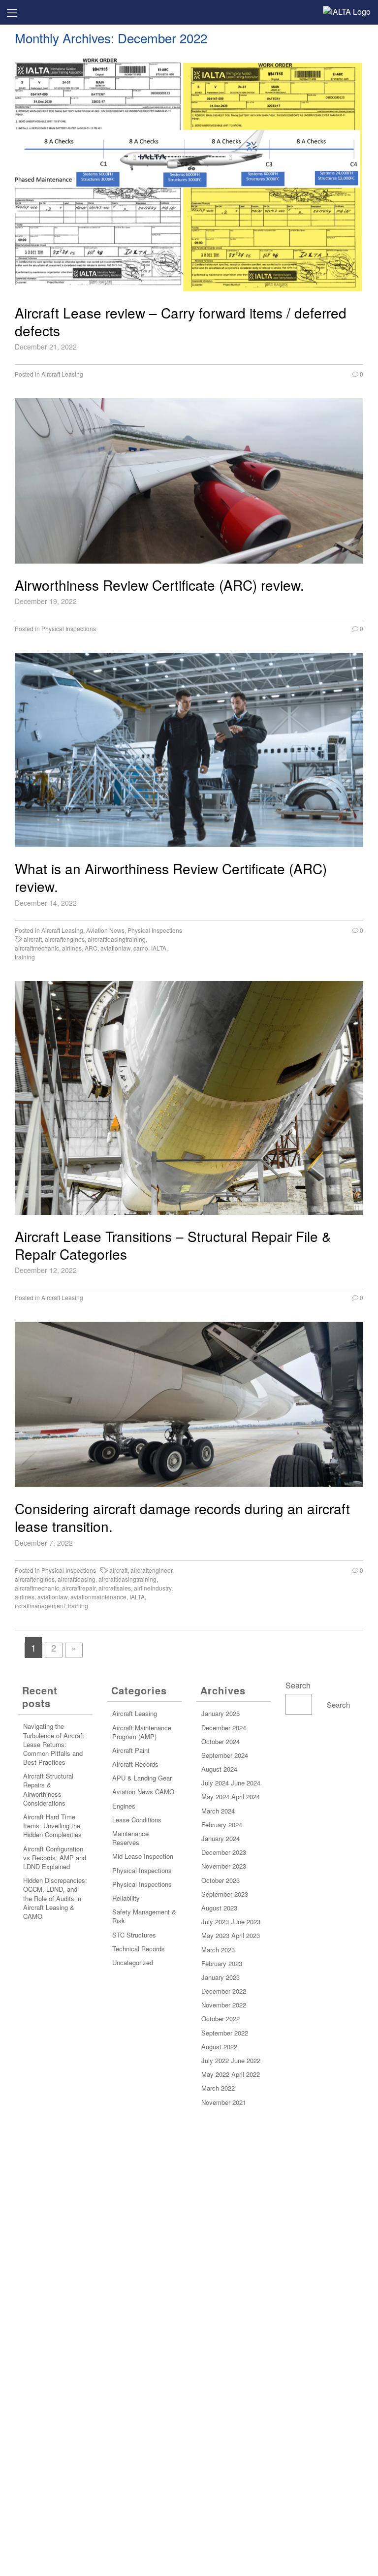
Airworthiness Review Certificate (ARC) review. (159, 585)
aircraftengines (65, 939)
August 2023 (219, 1908)
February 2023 (222, 1963)
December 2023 (224, 1852)
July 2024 (215, 1783)
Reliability (126, 1898)
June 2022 (246, 2060)
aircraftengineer (151, 1570)
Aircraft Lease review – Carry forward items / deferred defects (181, 322)
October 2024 (220, 1741)
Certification (189, 2288)
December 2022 (224, 1991)
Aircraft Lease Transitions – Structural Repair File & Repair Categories (173, 1245)
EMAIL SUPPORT (194, 2401)
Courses (189, 2273)
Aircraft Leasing (62, 374)
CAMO (165, 1792)
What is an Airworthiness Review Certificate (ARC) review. (171, 877)
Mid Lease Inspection (143, 1856)
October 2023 (220, 1880)
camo (141, 948)
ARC (91, 948)
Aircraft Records (135, 1764)
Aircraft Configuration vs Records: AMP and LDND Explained (55, 1858)
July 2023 (215, 1922)
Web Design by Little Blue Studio (189, 2558)
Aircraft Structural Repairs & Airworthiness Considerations (48, 1789)
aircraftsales (115, 1588)
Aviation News (105, 930)
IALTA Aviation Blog (189, 2304)
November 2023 (224, 1866)
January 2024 (220, 1838)
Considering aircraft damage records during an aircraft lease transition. (182, 1517)
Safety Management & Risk (144, 1916)
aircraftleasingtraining (117, 939)
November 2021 (224, 2102)
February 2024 (222, 1825)
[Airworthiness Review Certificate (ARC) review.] (189, 481)
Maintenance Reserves (130, 1838)
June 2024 (246, 1783)
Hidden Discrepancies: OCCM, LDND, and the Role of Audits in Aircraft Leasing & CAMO (55, 1898)
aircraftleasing (77, 1579)
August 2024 (219, 1769)
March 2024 (218, 1811)
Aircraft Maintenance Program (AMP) (142, 1732)
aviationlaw (115, 948)
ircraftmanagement (40, 1606)
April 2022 (246, 2074)
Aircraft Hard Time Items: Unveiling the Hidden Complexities (52, 1826)
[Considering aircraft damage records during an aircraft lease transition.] (189, 1404)
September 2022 (225, 2033)
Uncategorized (133, 1962)
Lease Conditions (137, 1820)
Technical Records (139, 1949)
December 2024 (224, 1728)
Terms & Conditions (189, 2334)
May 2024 (215, 1797)
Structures (141, 1935)
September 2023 (225, 1894)
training (25, 957)
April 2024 (246, 1797)
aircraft (33, 939)
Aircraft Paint (131, 1750)
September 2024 (225, 1755)
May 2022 (215, 2074)
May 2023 (215, 1935)
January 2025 (220, 1713)
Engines (124, 1806)
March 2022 (218, 2088)
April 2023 (246, 1935)
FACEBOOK (194, 2467)
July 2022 (215, 2060)
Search (298, 1685)
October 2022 (220, 2019)
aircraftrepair (79, 1588)
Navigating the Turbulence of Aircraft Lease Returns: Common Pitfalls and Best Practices (54, 1744)
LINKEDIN (194, 2452)
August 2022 (219, 2047)
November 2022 (224, 2005)
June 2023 (246, 1922)
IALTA (159, 948)
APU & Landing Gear (142, 1778)
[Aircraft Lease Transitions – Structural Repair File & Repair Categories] (189, 1098)
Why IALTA (189, 2258)
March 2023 (218, 1950)
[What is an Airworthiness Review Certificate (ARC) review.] (189, 750)
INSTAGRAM (194, 2483)
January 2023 (220, 1977)
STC (118, 1935)
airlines (72, 948)
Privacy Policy (189, 2319)
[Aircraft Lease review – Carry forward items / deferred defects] (189, 174)
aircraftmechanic (37, 948)
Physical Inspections (69, 628)
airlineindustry (153, 1588)
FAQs (189, 2349)
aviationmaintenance (98, 1597)
